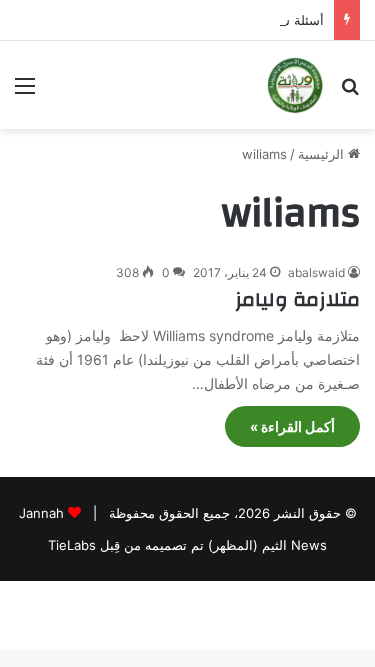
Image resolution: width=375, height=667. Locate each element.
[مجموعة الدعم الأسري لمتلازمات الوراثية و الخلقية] (295, 85)
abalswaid (316, 272)
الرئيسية (323, 154)
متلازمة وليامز (297, 299)
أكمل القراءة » (292, 426)
